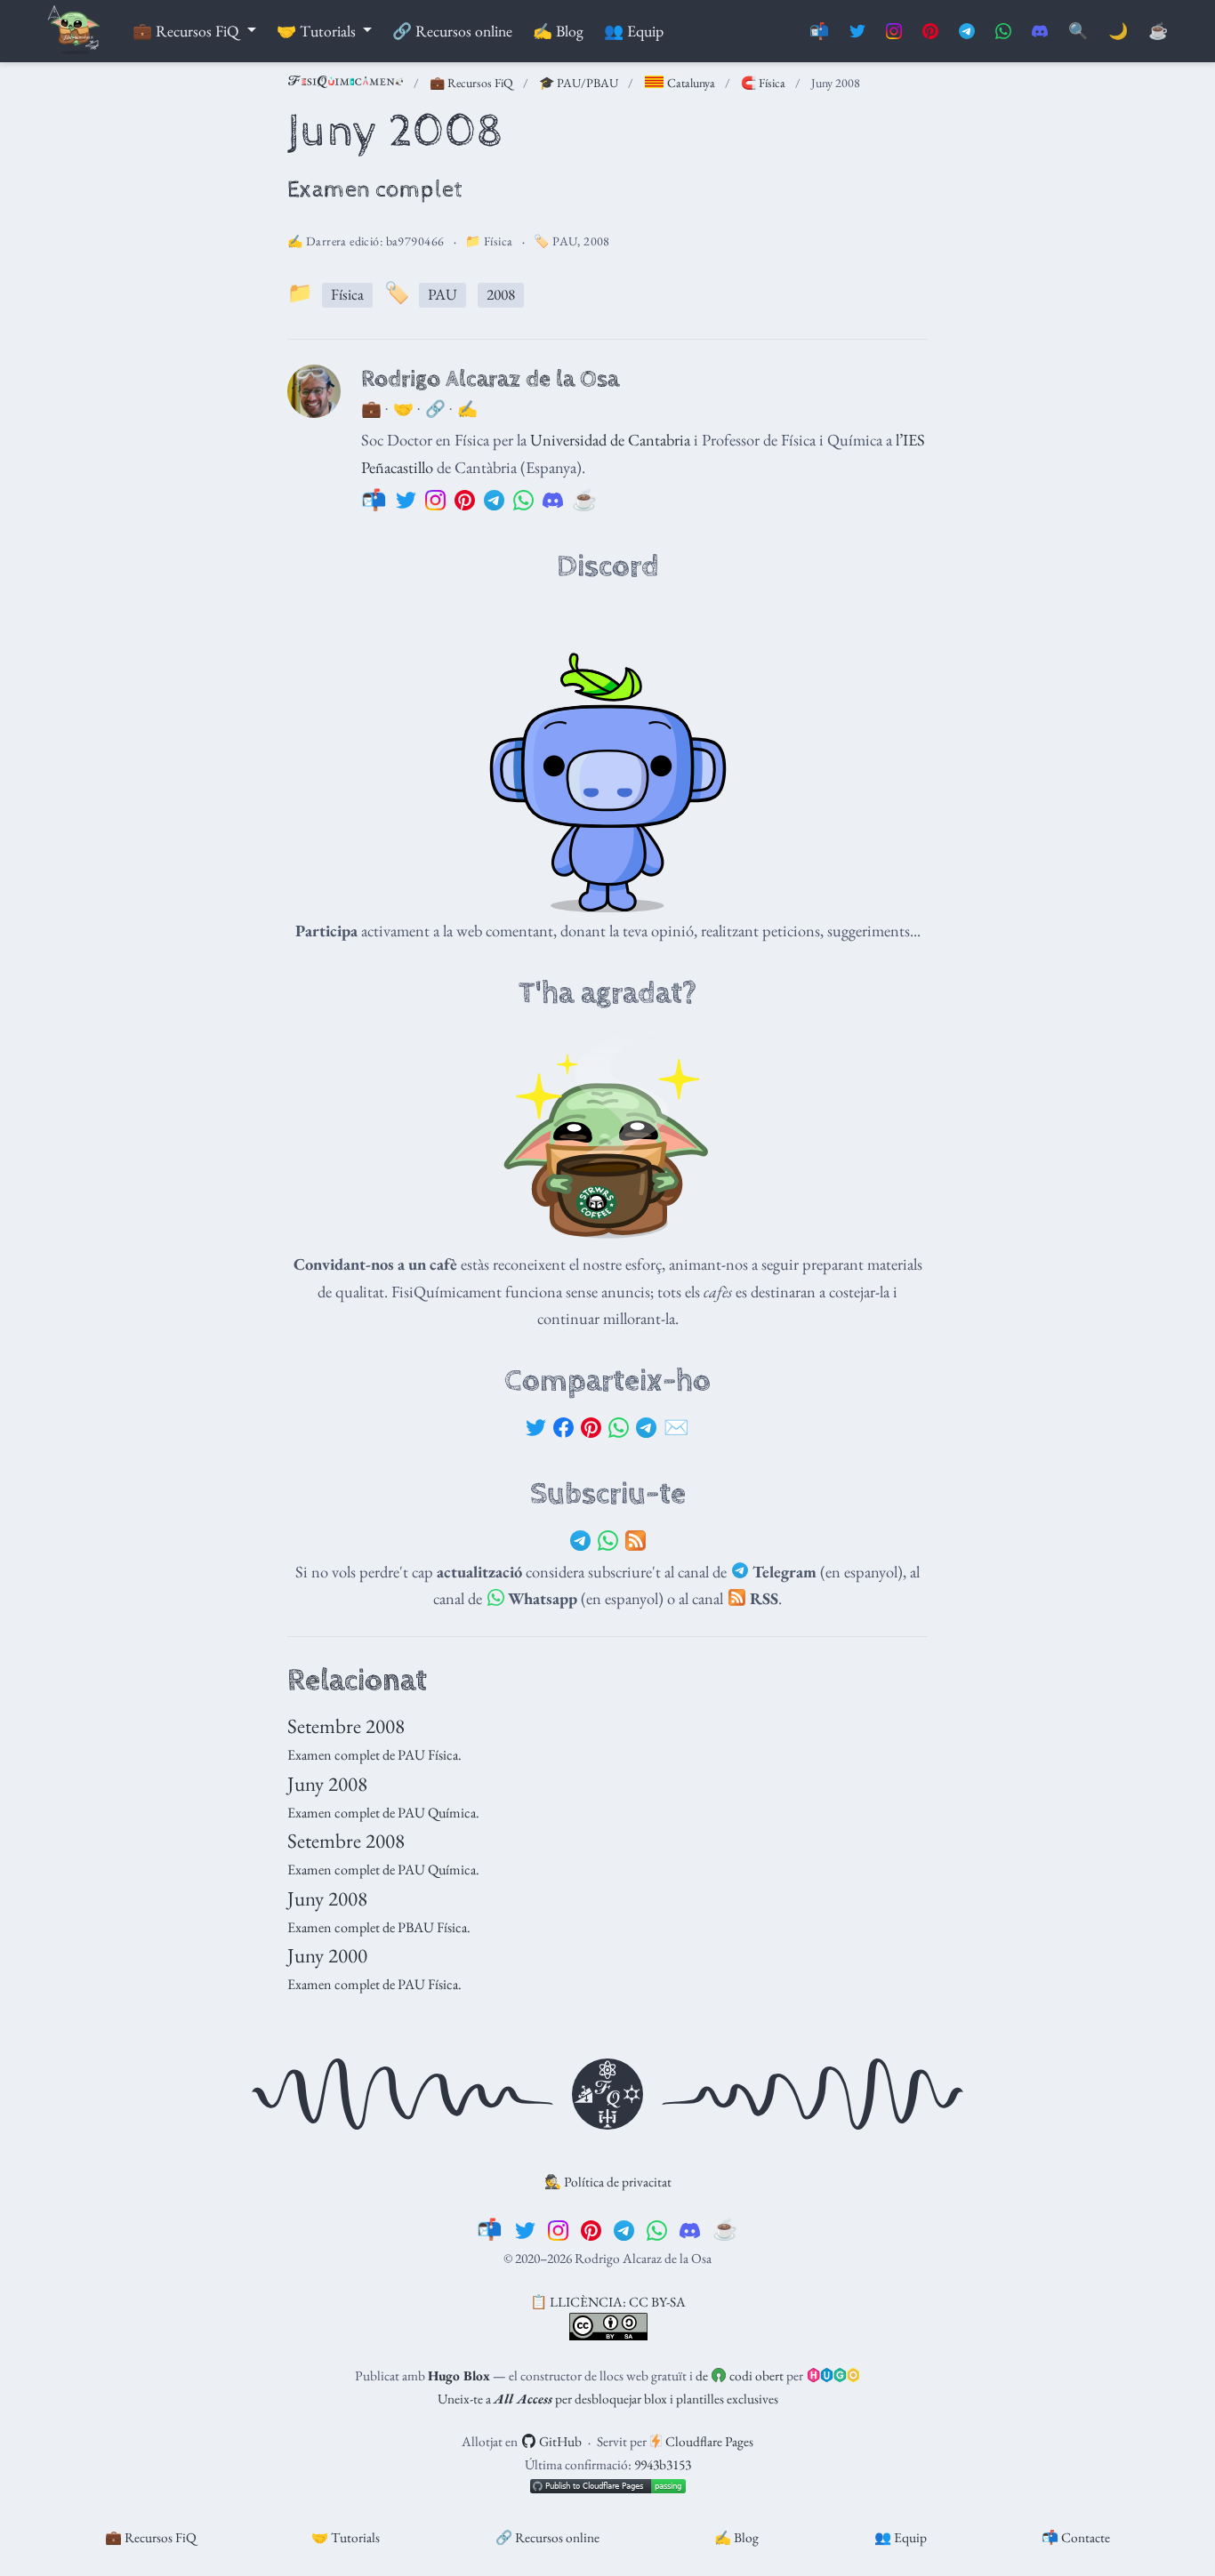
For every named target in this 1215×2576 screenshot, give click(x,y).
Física (499, 241)
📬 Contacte (1076, 2537)
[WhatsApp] (619, 1428)
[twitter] (525, 2229)
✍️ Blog (736, 2537)
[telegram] (624, 2229)
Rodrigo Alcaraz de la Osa (490, 379)
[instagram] (558, 2229)
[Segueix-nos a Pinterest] (930, 32)
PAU (565, 241)
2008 (597, 241)
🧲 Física (763, 83)
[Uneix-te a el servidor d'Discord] (1040, 32)
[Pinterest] (591, 1428)
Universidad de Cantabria (610, 439)
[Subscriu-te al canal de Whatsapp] (1003, 32)
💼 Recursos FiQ (471, 83)
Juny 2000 (327, 1955)
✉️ (676, 1427)
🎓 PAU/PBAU (579, 83)
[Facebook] (563, 1428)
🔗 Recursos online (547, 2537)
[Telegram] (646, 1428)
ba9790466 (415, 241)
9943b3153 (663, 2464)
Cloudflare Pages (708, 2441)
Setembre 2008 (346, 1726)
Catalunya (690, 83)
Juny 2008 (327, 1784)
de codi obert (740, 2375)
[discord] (690, 2229)
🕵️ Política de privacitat (608, 2182)
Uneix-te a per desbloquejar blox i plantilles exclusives (608, 2399)
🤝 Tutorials (346, 2537)
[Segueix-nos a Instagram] (894, 32)
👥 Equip (901, 2537)
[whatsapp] (657, 2229)
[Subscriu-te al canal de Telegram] (967, 32)
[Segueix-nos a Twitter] (857, 32)
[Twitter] (536, 1428)
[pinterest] (591, 2229)
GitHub (559, 2441)
